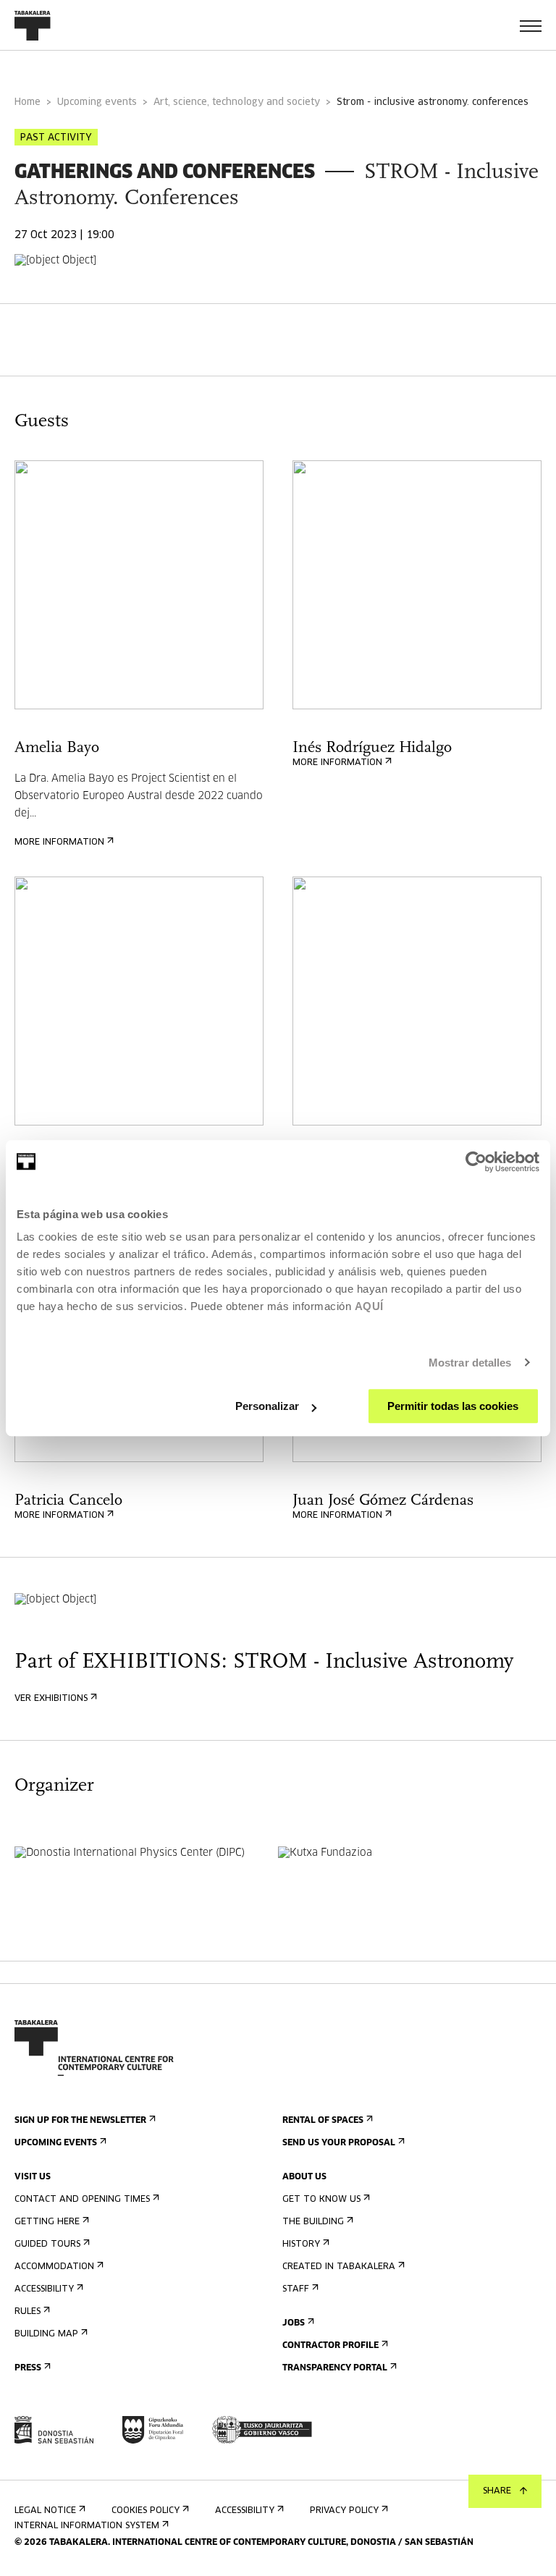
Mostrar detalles (470, 1363)
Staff (296, 2289)
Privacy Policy (344, 2511)
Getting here (47, 2222)
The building (313, 2222)
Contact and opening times (82, 2200)
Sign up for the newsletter (80, 2121)
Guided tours (47, 2245)
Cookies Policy (146, 2511)
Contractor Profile (330, 2346)
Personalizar (267, 1406)
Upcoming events (97, 102)
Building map (46, 2334)
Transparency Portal (335, 2368)
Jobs (294, 2323)
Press (28, 2368)
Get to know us (321, 2200)
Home (28, 102)
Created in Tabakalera (339, 2267)
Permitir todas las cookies (453, 1406)
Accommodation (54, 2267)
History (301, 2245)
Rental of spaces (323, 2121)
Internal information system (87, 2526)
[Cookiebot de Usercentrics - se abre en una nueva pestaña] (476, 1162)
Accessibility (44, 2289)
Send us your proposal (339, 2143)
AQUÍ (369, 1306)
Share (497, 2491)
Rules (28, 2312)
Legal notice (45, 2511)
